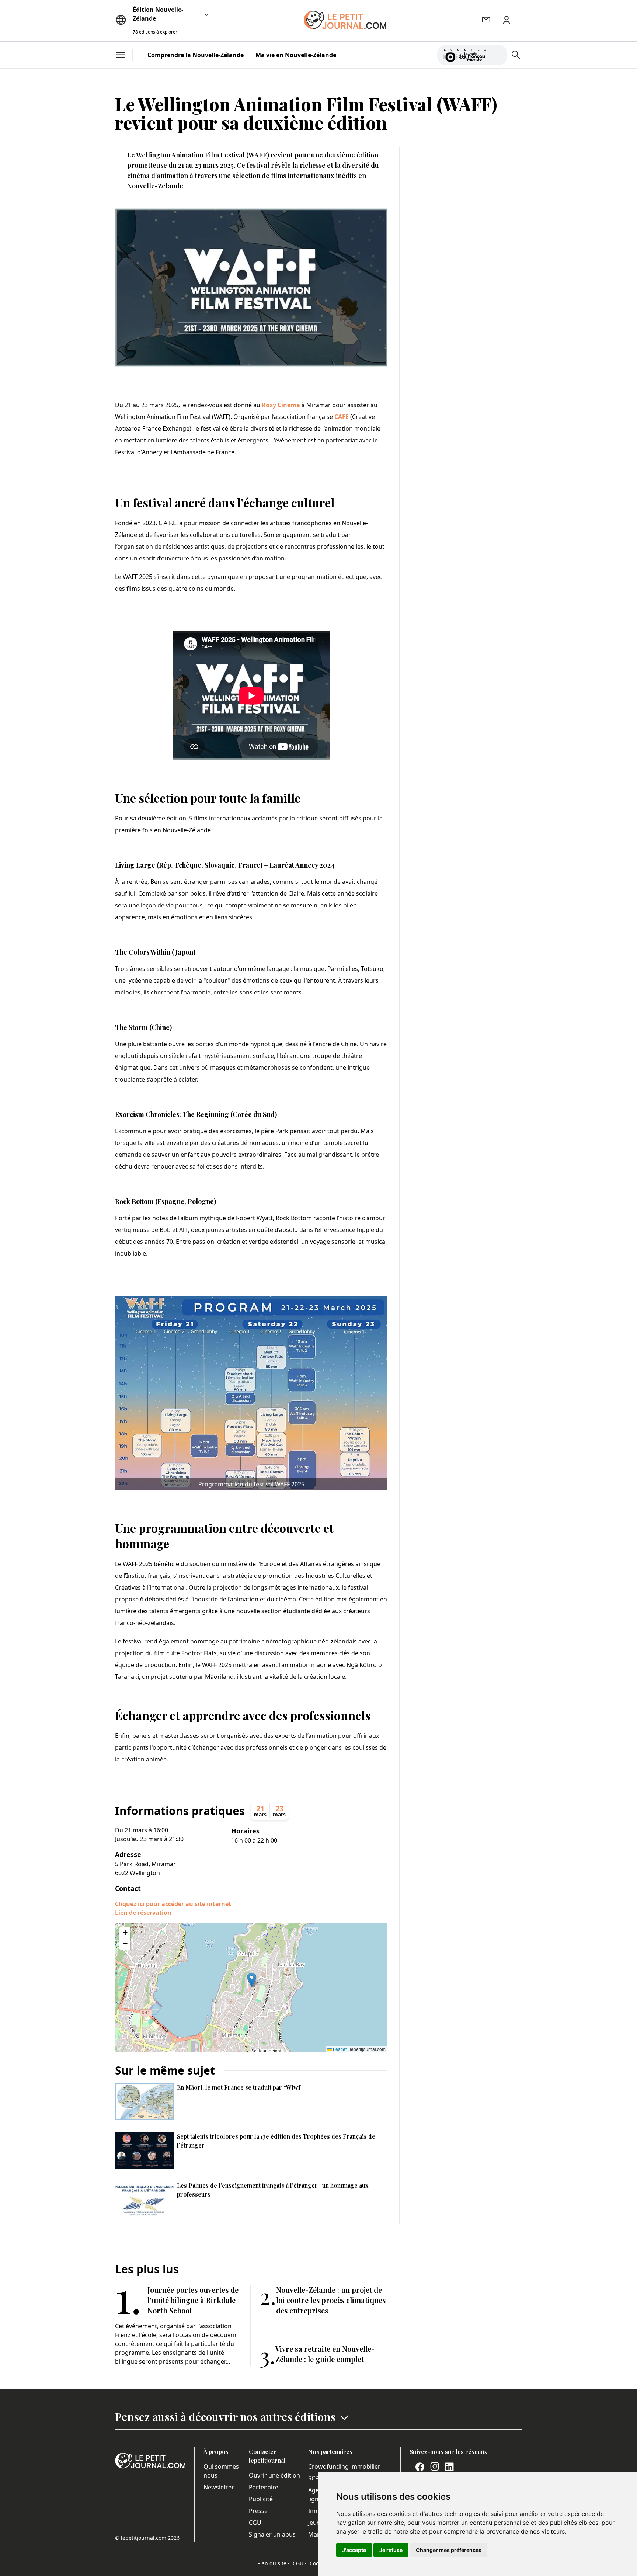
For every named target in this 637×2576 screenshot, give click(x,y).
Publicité (261, 2499)
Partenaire (264, 2487)
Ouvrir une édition (274, 2475)
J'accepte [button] (354, 2550)
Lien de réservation (143, 1913)
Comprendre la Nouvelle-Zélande (196, 55)
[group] (497, 53)
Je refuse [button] (391, 2550)
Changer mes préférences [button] (449, 2550)
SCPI (314, 2478)
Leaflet (339, 2049)
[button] (252, 1980)
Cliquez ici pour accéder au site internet (173, 1904)
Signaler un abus (272, 2534)
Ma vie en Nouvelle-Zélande (296, 55)
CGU (255, 2523)
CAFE (342, 417)
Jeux (314, 2523)
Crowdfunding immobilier (344, 2466)
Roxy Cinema (281, 405)
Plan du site (274, 2563)
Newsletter (219, 2487)
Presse (258, 2511)
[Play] (497, 55)
